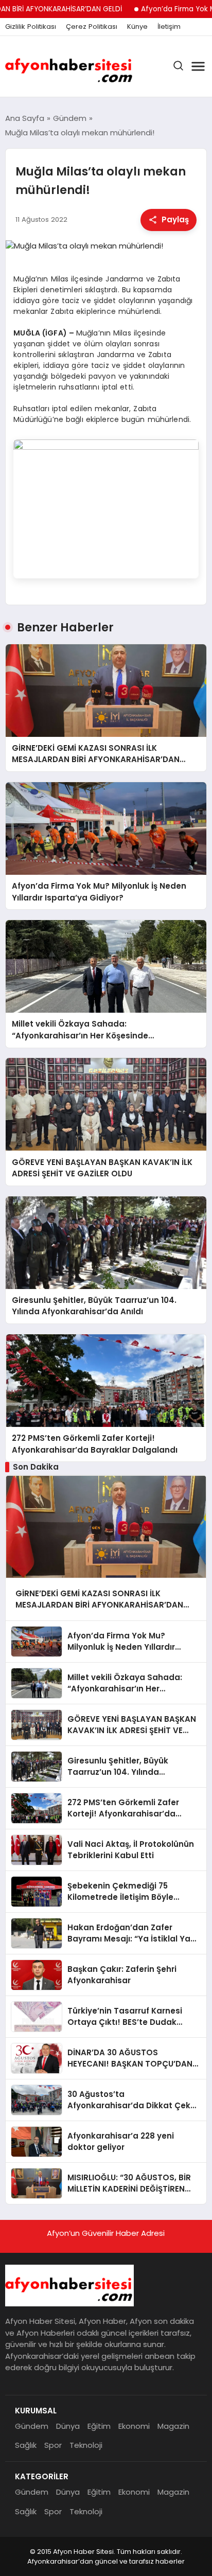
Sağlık (26, 2445)
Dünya (68, 2426)
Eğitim (99, 2426)
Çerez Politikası (92, 27)
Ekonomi (134, 2426)
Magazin (173, 2426)
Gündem (32, 2426)
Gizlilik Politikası (31, 27)
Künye (137, 27)
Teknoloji (86, 2445)
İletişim (169, 27)
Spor (53, 2445)
